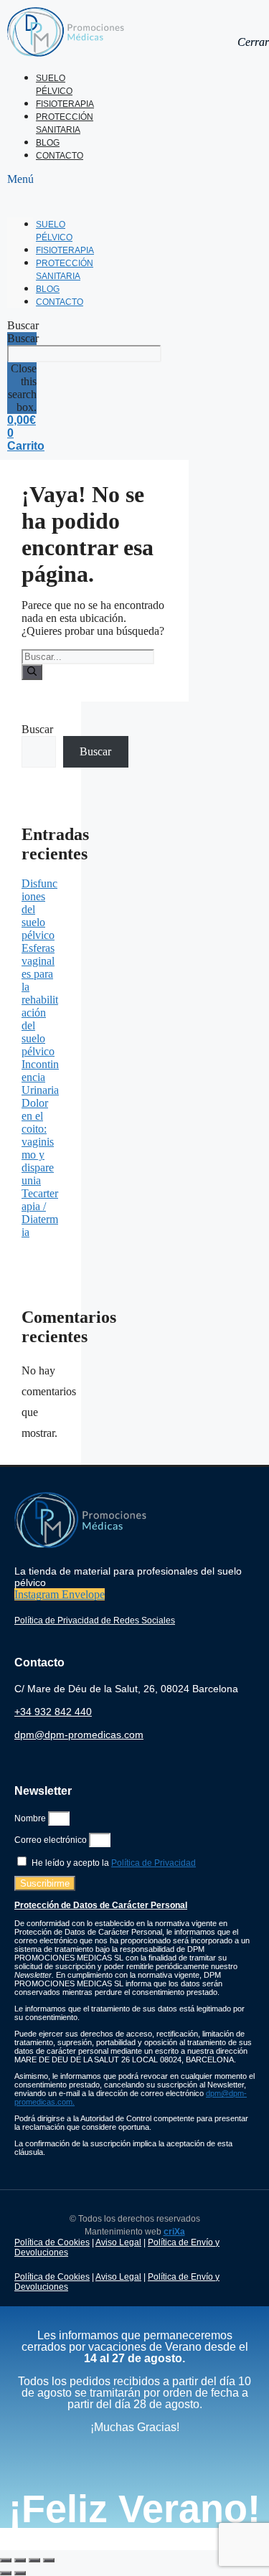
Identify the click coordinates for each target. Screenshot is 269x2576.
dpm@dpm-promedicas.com (79, 1735)
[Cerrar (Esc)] (49, 2560)
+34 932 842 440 (53, 1712)
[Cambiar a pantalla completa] (20, 2560)
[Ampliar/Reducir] (6, 2560)
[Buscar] (32, 672)
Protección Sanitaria (65, 123)
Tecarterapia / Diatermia (40, 1213)
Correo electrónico (52, 1840)
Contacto (60, 156)
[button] (20, 179)
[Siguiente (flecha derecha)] (20, 2573)
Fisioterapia (65, 104)
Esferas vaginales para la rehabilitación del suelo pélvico (40, 1000)
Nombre (31, 1818)
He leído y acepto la (114, 1863)
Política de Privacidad (154, 1863)
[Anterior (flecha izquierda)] (6, 2573)
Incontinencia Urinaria (40, 1077)
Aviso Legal (118, 2242)
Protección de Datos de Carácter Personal (101, 1905)
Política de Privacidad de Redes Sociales (95, 1620)
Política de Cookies (52, 2242)
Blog (48, 143)
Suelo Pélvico (54, 85)
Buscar (23, 338)
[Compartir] (34, 2560)
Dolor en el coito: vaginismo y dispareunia (38, 1142)
